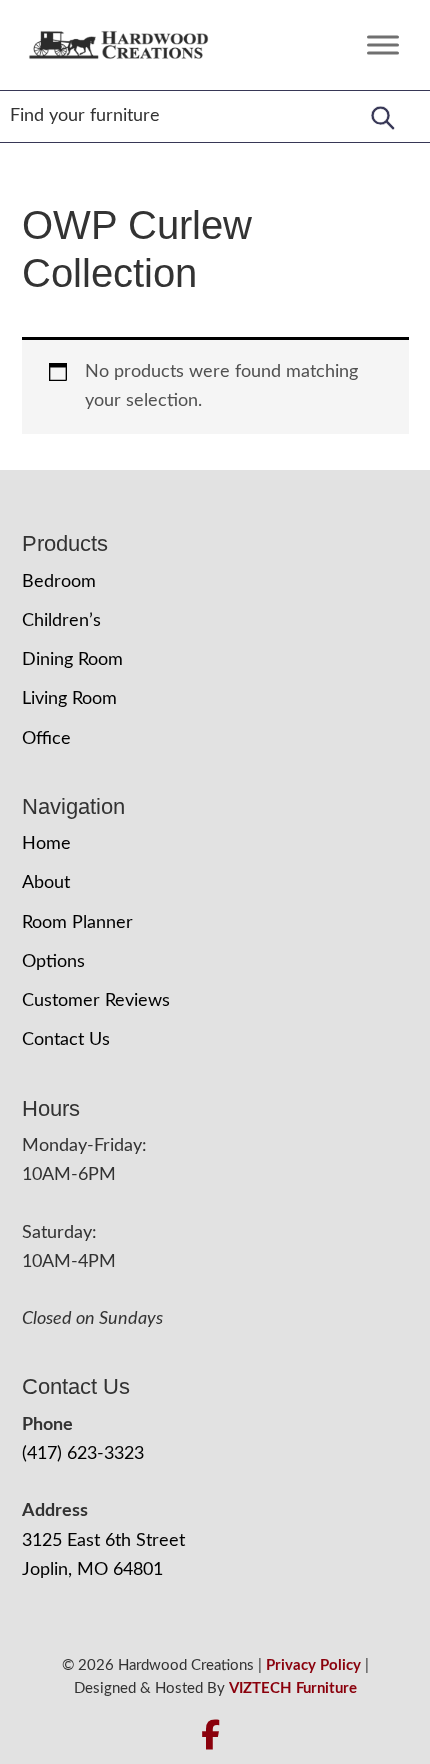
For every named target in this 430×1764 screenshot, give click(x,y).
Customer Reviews (96, 1001)
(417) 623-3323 (83, 1454)
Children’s (61, 621)
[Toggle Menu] (383, 44)
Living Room (69, 699)
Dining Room (72, 660)
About (46, 883)
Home (46, 844)
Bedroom (59, 582)
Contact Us (66, 1040)
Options (53, 962)
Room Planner (77, 923)
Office (46, 739)
